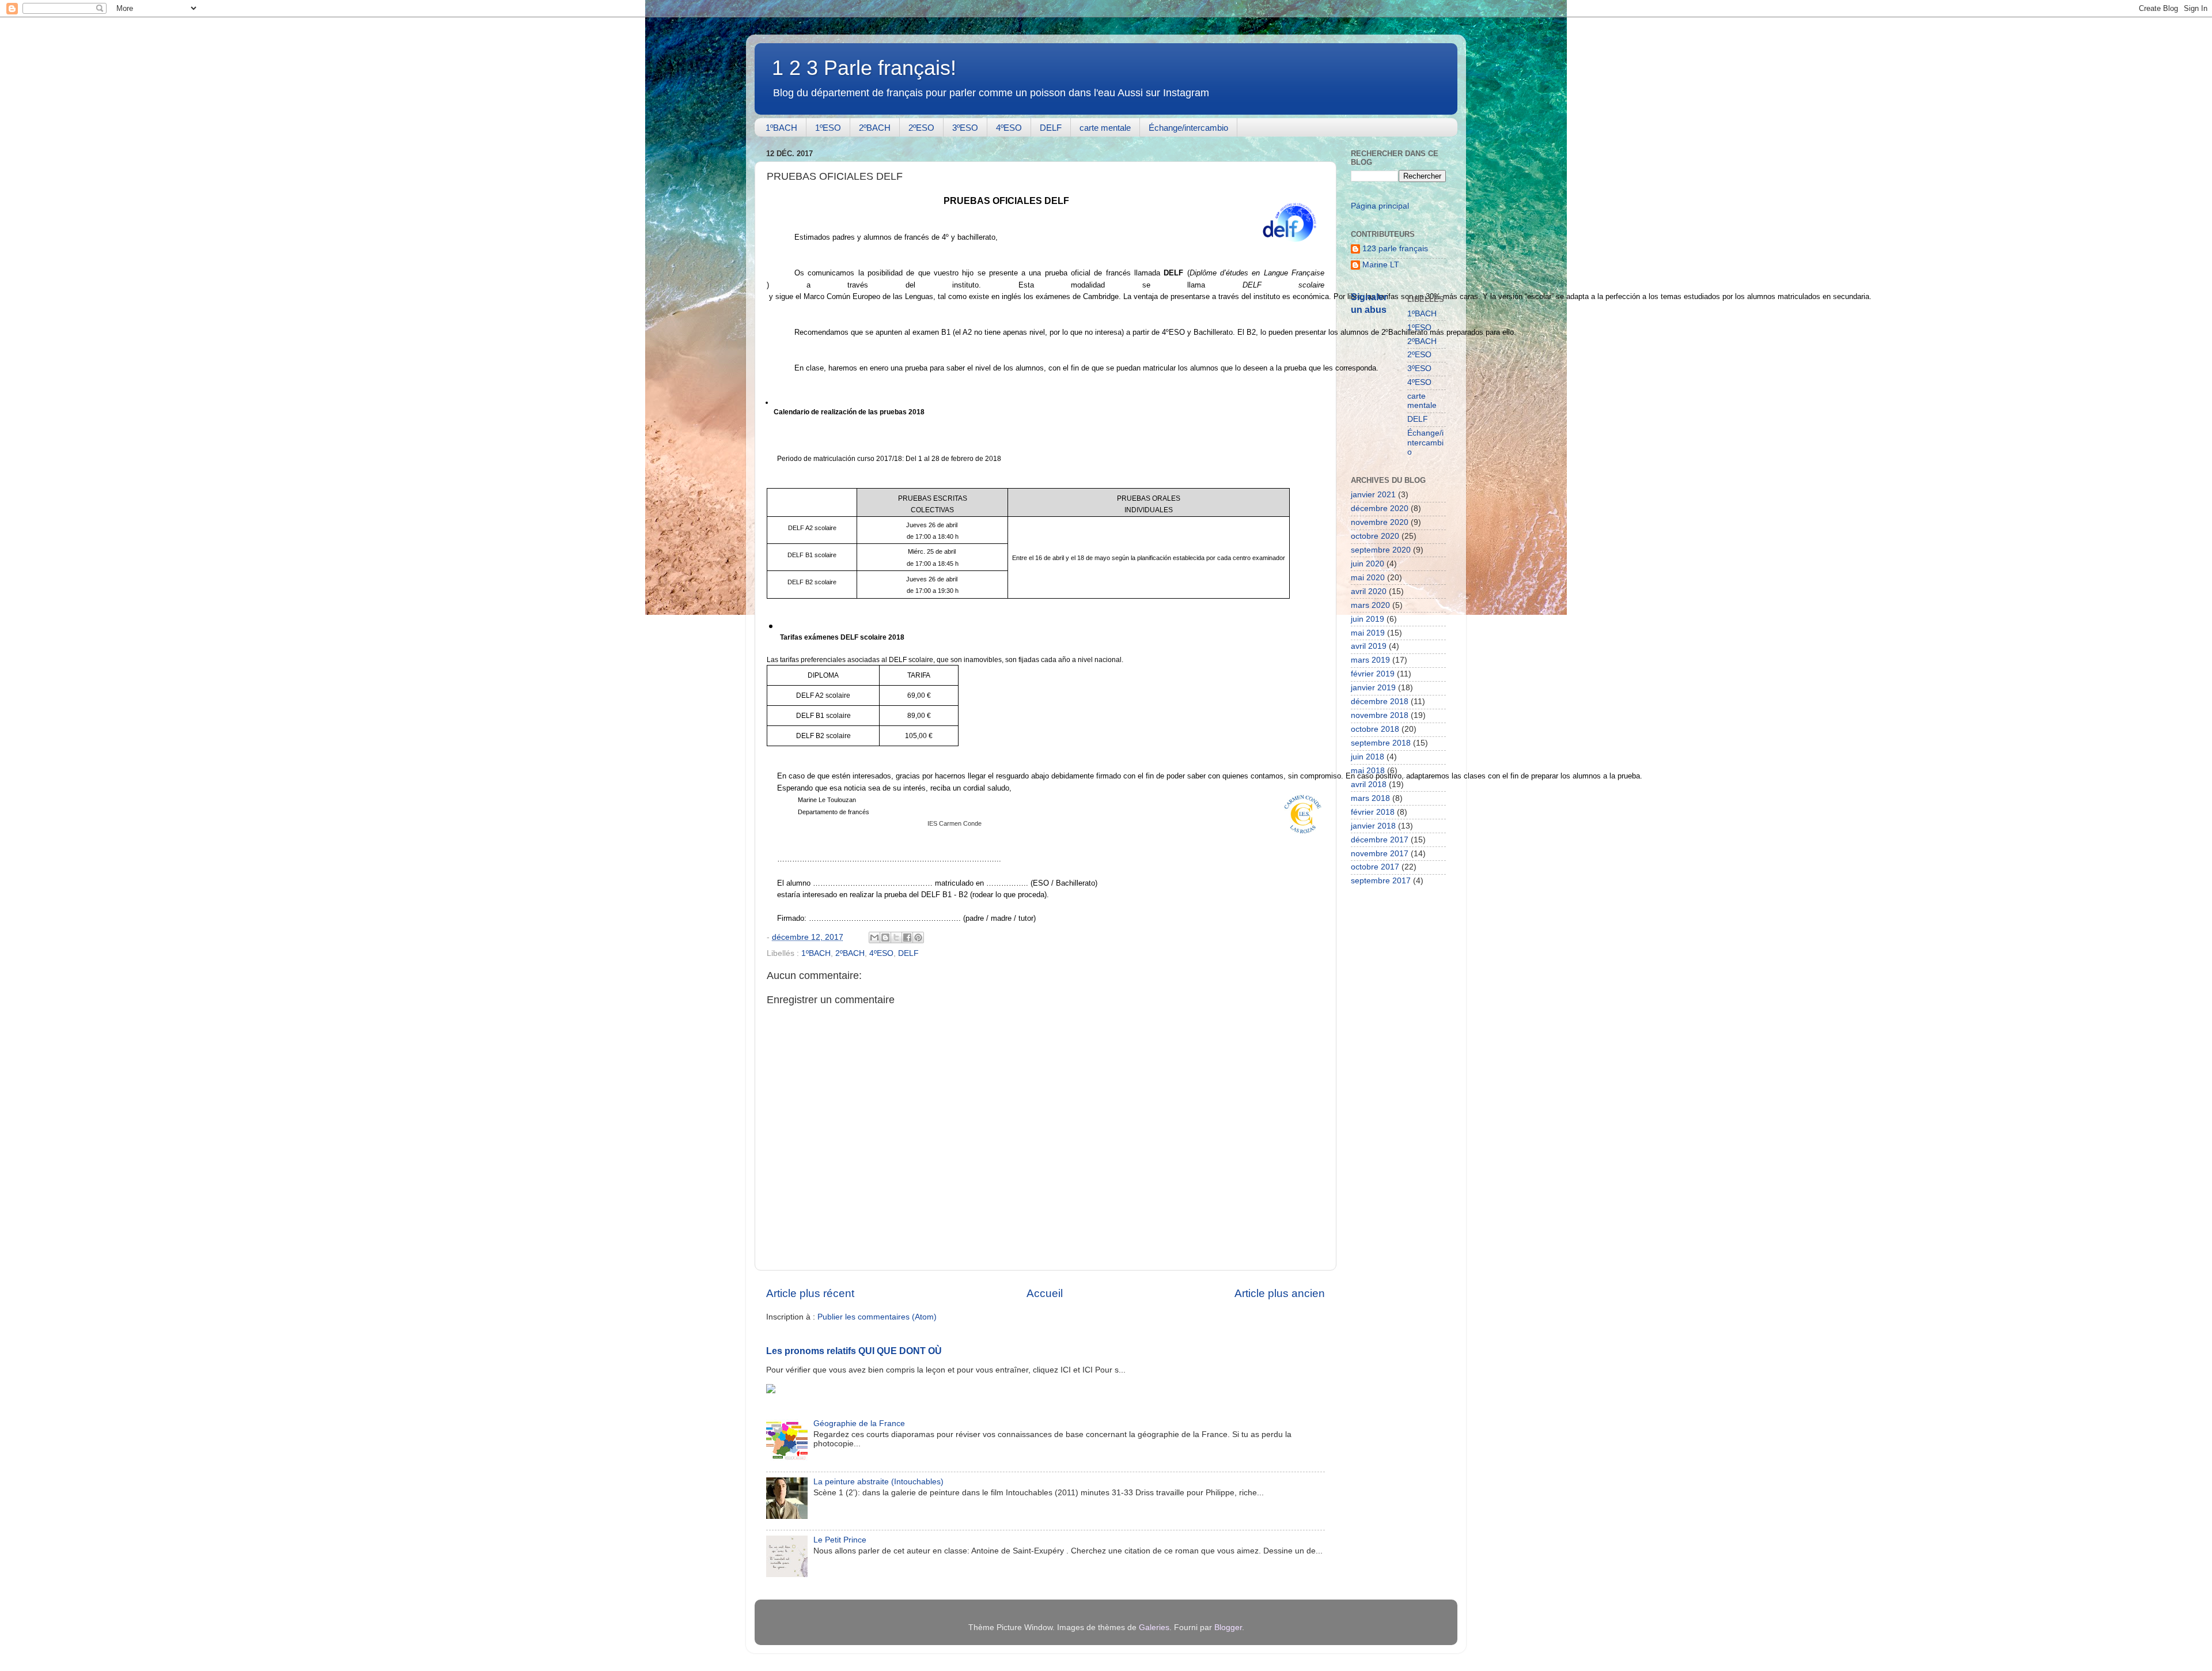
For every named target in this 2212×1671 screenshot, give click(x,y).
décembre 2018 (1380, 702)
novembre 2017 (1380, 854)
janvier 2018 (1373, 826)
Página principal (1380, 206)
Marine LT (1381, 265)
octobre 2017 (1375, 867)
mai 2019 (1368, 633)
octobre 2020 (1375, 536)
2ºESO (921, 128)
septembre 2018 (1381, 743)
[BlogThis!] (885, 937)
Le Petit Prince (840, 1540)
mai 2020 (1368, 578)
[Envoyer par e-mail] (874, 937)
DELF (1051, 128)
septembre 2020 (1381, 550)
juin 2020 (1368, 564)
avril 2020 (1369, 591)
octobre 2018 (1375, 729)
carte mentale (1105, 128)
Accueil (1045, 1293)
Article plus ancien (1280, 1293)
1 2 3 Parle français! (864, 68)
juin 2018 (1368, 757)
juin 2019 (1368, 619)
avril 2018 (1369, 785)
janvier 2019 (1373, 688)
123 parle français (1395, 249)
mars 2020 (1370, 605)
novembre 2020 (1380, 522)
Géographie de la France (859, 1424)
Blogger (1228, 1627)
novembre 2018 (1380, 715)
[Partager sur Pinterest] (918, 937)
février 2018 (1373, 812)
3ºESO (965, 128)
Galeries (1154, 1627)
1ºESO (828, 128)
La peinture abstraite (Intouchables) (878, 1482)
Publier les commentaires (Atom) (877, 1317)
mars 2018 (1370, 798)
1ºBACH (781, 128)
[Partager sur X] (896, 937)
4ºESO (1009, 128)
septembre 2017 (1381, 881)
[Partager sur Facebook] (907, 937)
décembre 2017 (1380, 840)
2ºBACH (875, 128)
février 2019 (1373, 674)
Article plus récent (810, 1293)
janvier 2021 (1373, 495)
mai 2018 (1368, 771)
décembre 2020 (1380, 509)
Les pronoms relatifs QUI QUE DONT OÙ (854, 1351)
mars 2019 (1370, 660)
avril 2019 (1369, 646)
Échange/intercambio (1188, 128)
